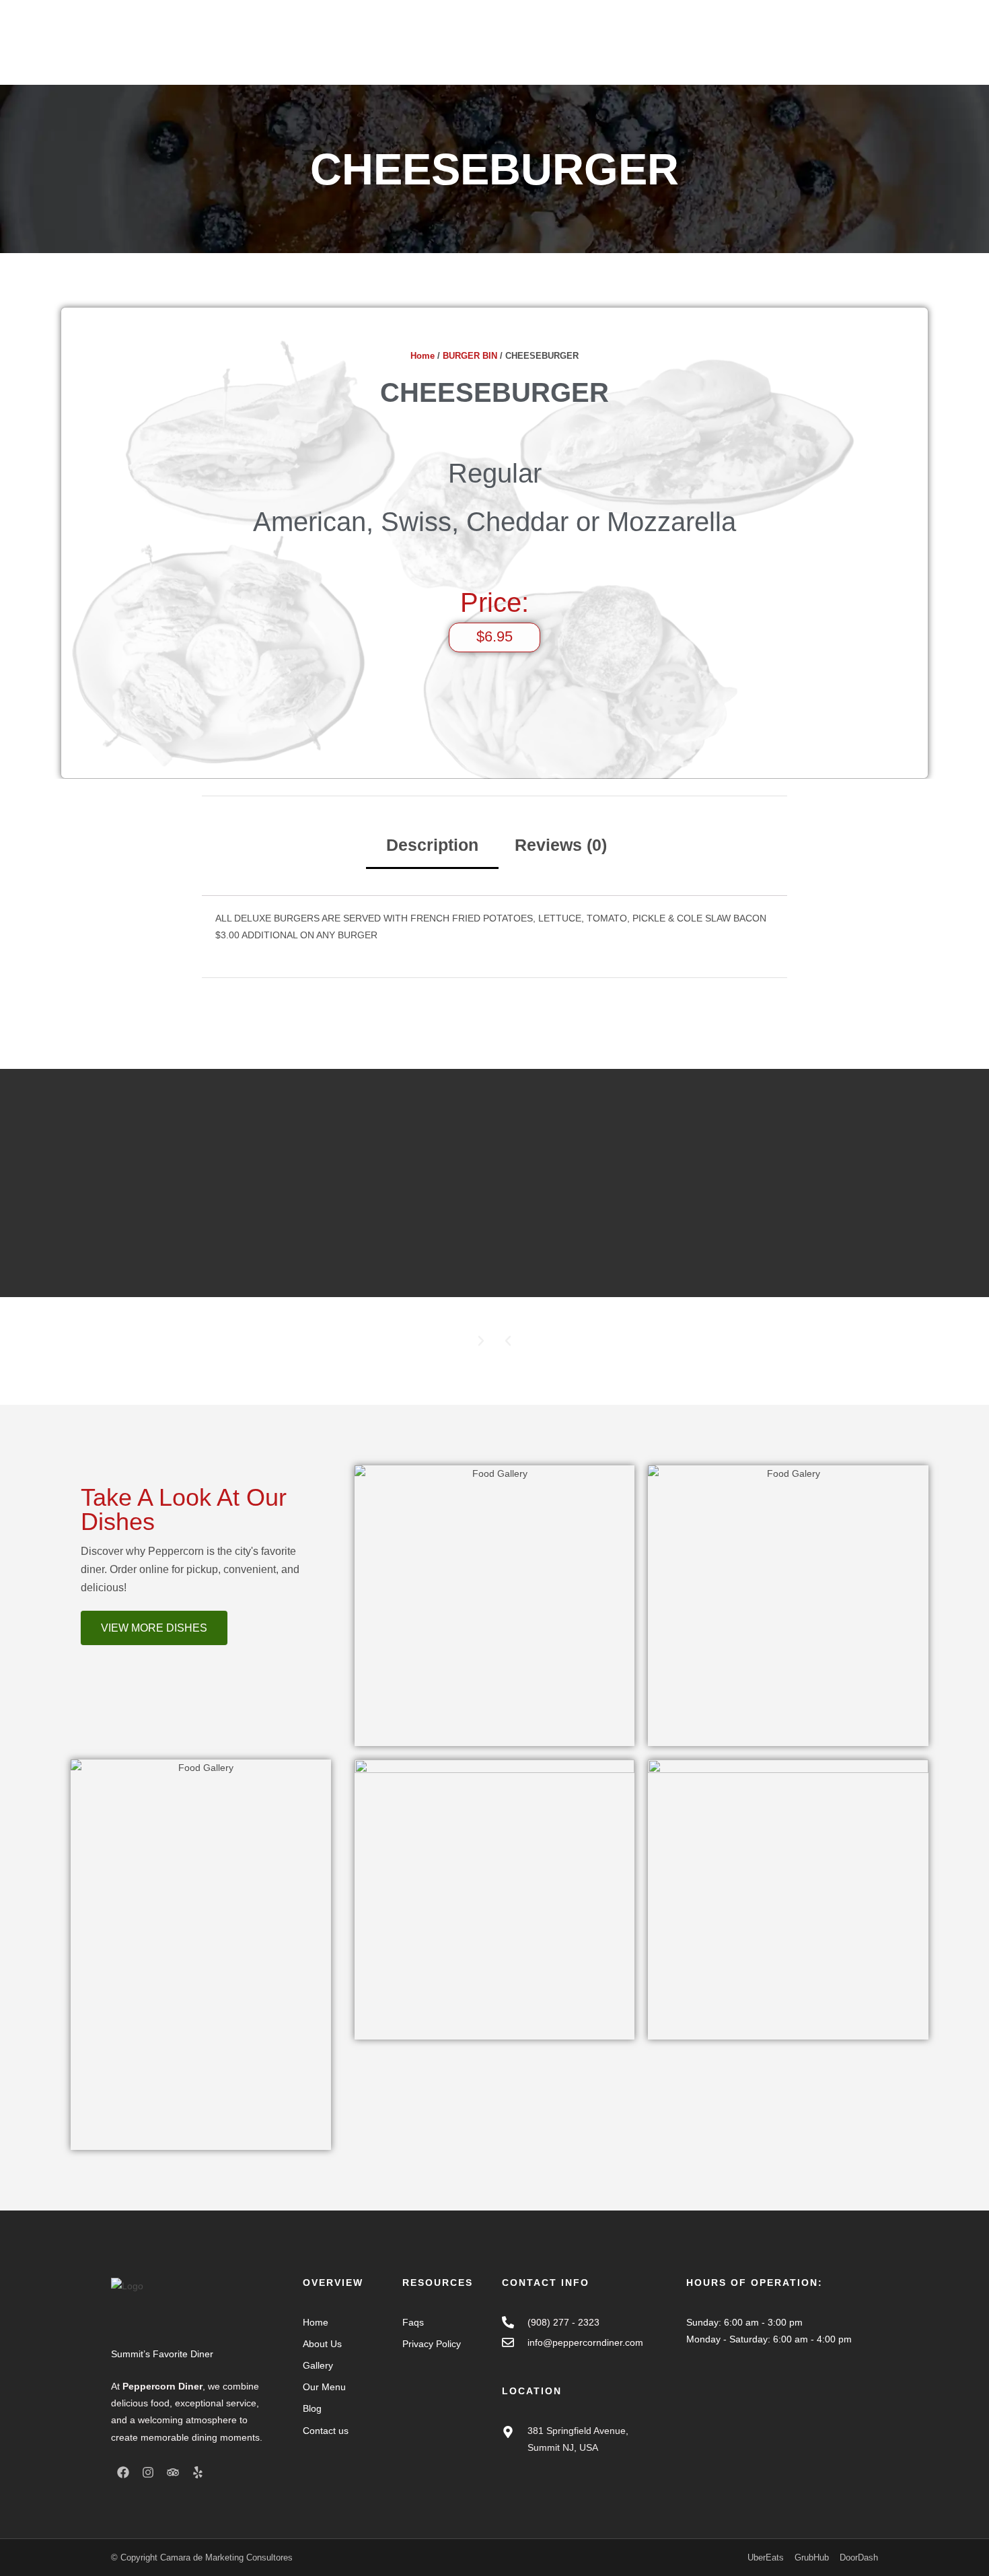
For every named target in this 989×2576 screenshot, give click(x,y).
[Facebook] (123, 2472)
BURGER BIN (470, 356)
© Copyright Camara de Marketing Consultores (202, 2557)
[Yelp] (198, 2472)
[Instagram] (148, 2472)
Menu (585, 52)
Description (432, 845)
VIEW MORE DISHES (154, 1628)
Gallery (628, 52)
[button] (508, 1341)
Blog (669, 52)
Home (488, 52)
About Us (537, 52)
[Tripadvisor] (173, 2472)
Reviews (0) (561, 845)
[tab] (432, 846)
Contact (711, 52)
